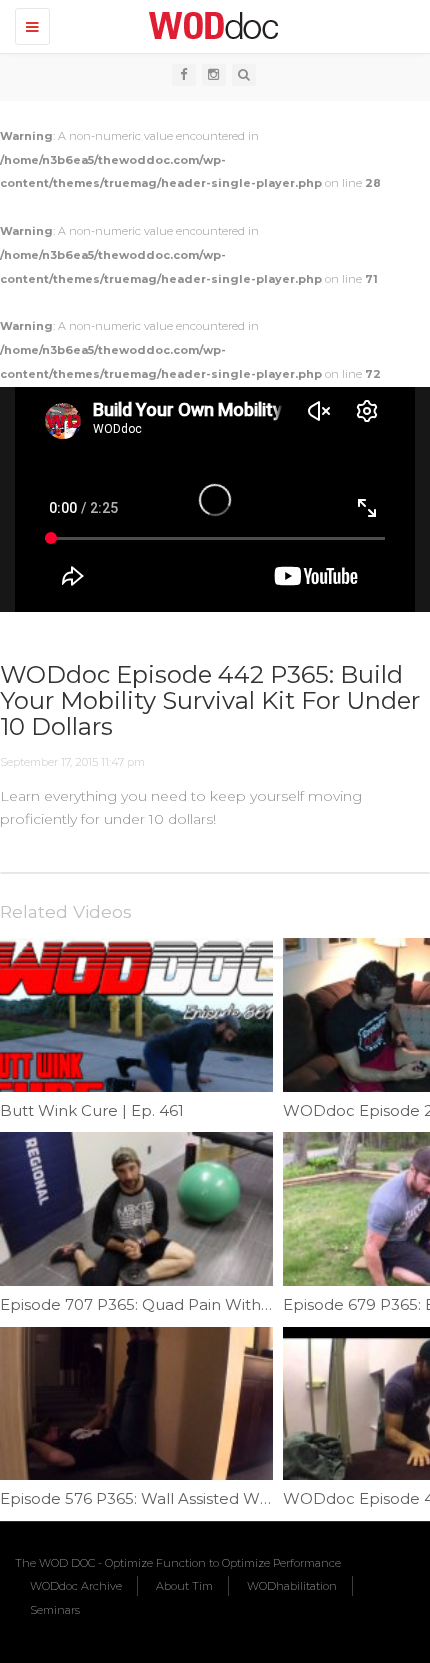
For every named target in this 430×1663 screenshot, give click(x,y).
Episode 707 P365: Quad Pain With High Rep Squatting (207, 1304)
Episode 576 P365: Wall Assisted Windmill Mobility (186, 1498)
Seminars (55, 1610)
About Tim (184, 1586)
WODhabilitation (292, 1586)
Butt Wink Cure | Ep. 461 (92, 1110)
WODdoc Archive (76, 1586)
